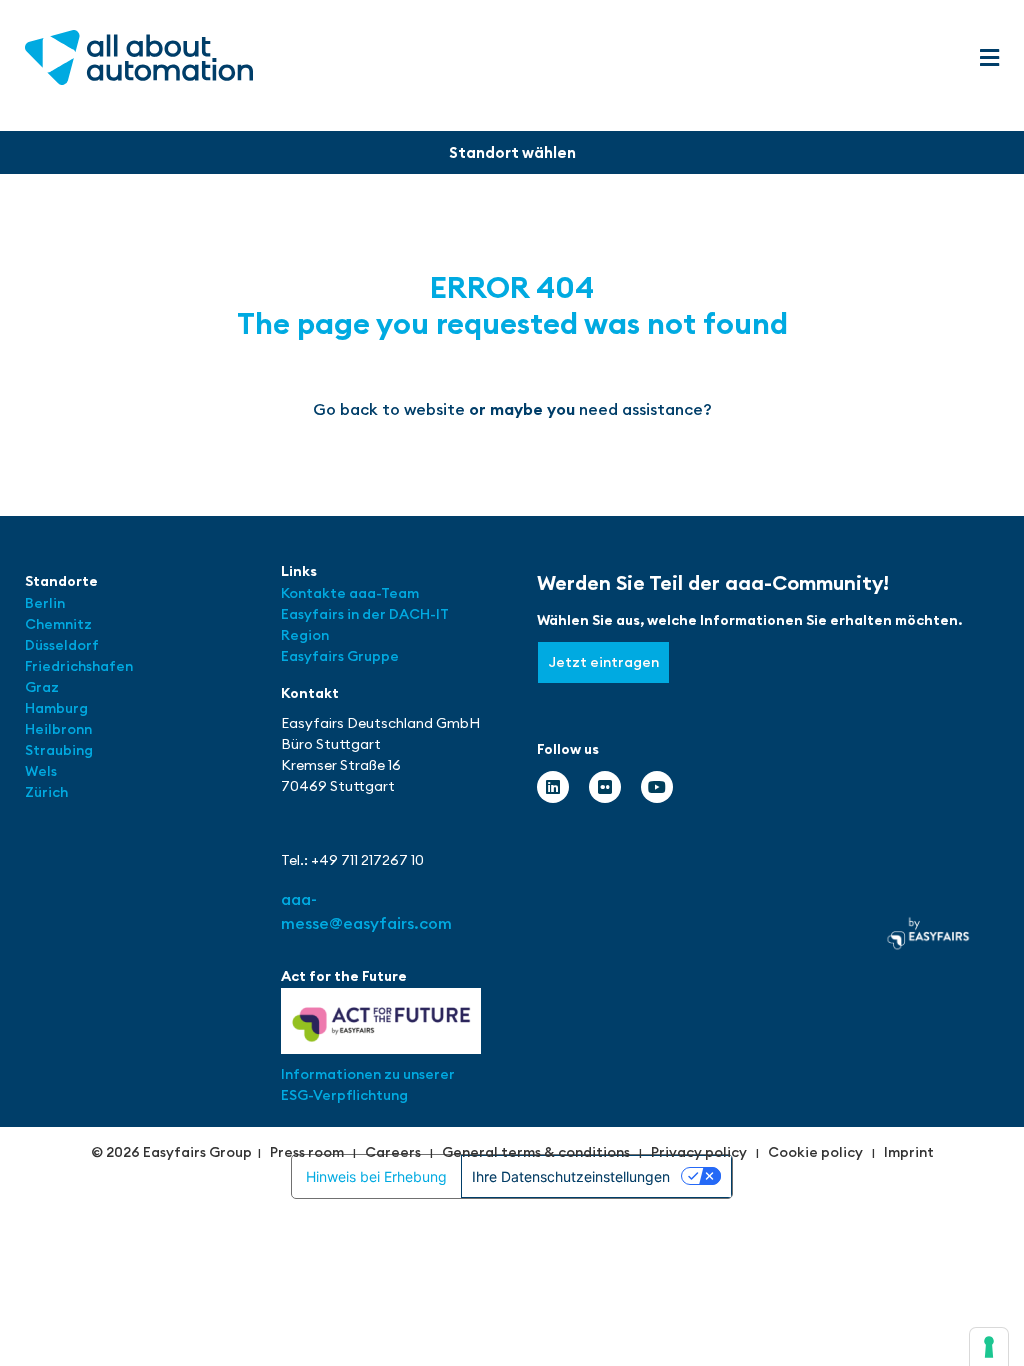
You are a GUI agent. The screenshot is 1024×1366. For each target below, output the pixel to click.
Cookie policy (815, 1152)
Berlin (45, 603)
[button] (989, 58)
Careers (393, 1152)
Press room (307, 1152)
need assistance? (645, 409)
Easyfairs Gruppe (340, 656)
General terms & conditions (536, 1152)
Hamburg (56, 708)
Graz (42, 687)
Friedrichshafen (79, 666)
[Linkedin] (553, 787)
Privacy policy (699, 1152)
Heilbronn (58, 729)
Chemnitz (58, 624)
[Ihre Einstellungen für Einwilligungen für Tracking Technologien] (989, 1347)
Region (305, 635)
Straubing (59, 750)
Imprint (909, 1152)
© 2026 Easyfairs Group (171, 1152)
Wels (41, 771)
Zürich (46, 792)
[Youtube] (657, 787)
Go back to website (389, 409)
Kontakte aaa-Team (350, 593)
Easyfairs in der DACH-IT (365, 614)
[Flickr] (605, 787)
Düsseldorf (63, 645)
